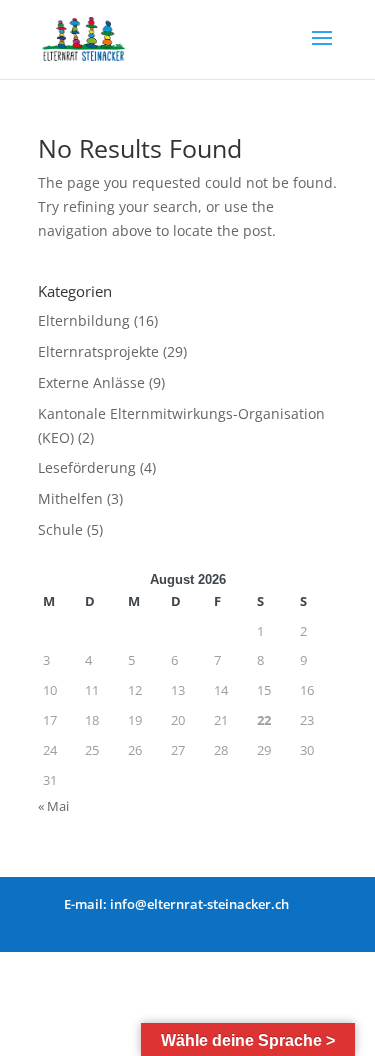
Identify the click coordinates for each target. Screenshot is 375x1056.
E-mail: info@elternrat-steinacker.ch (176, 904)
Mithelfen (70, 498)
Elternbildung (84, 320)
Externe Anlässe (91, 382)
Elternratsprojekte (98, 351)
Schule (60, 529)
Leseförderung (87, 467)
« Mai (53, 806)
